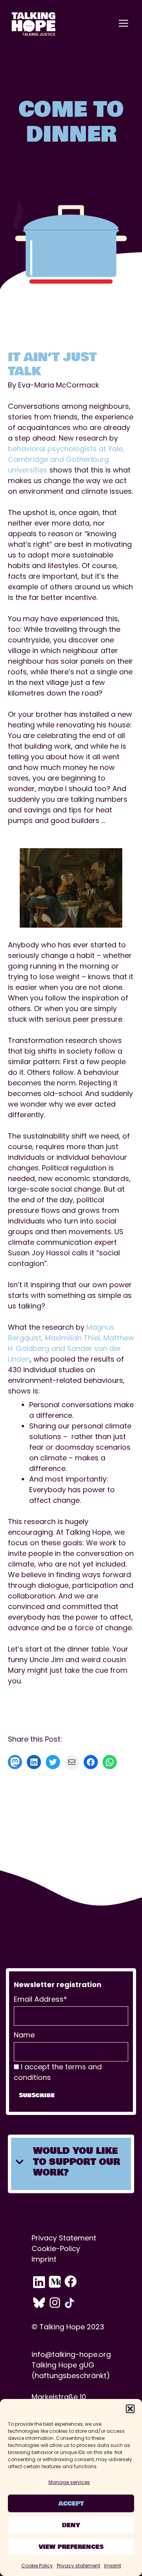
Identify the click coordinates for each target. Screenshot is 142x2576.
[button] (130, 2409)
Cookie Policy (37, 2566)
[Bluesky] (41, 2303)
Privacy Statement (64, 2238)
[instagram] (56, 2303)
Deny (71, 2525)
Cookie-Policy (56, 2248)
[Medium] (56, 2282)
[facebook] (72, 2282)
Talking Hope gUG (63, 2365)
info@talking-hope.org (71, 2354)
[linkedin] (41, 2282)
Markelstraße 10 (59, 2397)
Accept (71, 2504)
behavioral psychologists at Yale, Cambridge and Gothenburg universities (66, 459)
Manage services (69, 2482)
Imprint (113, 2566)
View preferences (71, 2547)
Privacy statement (78, 2566)
